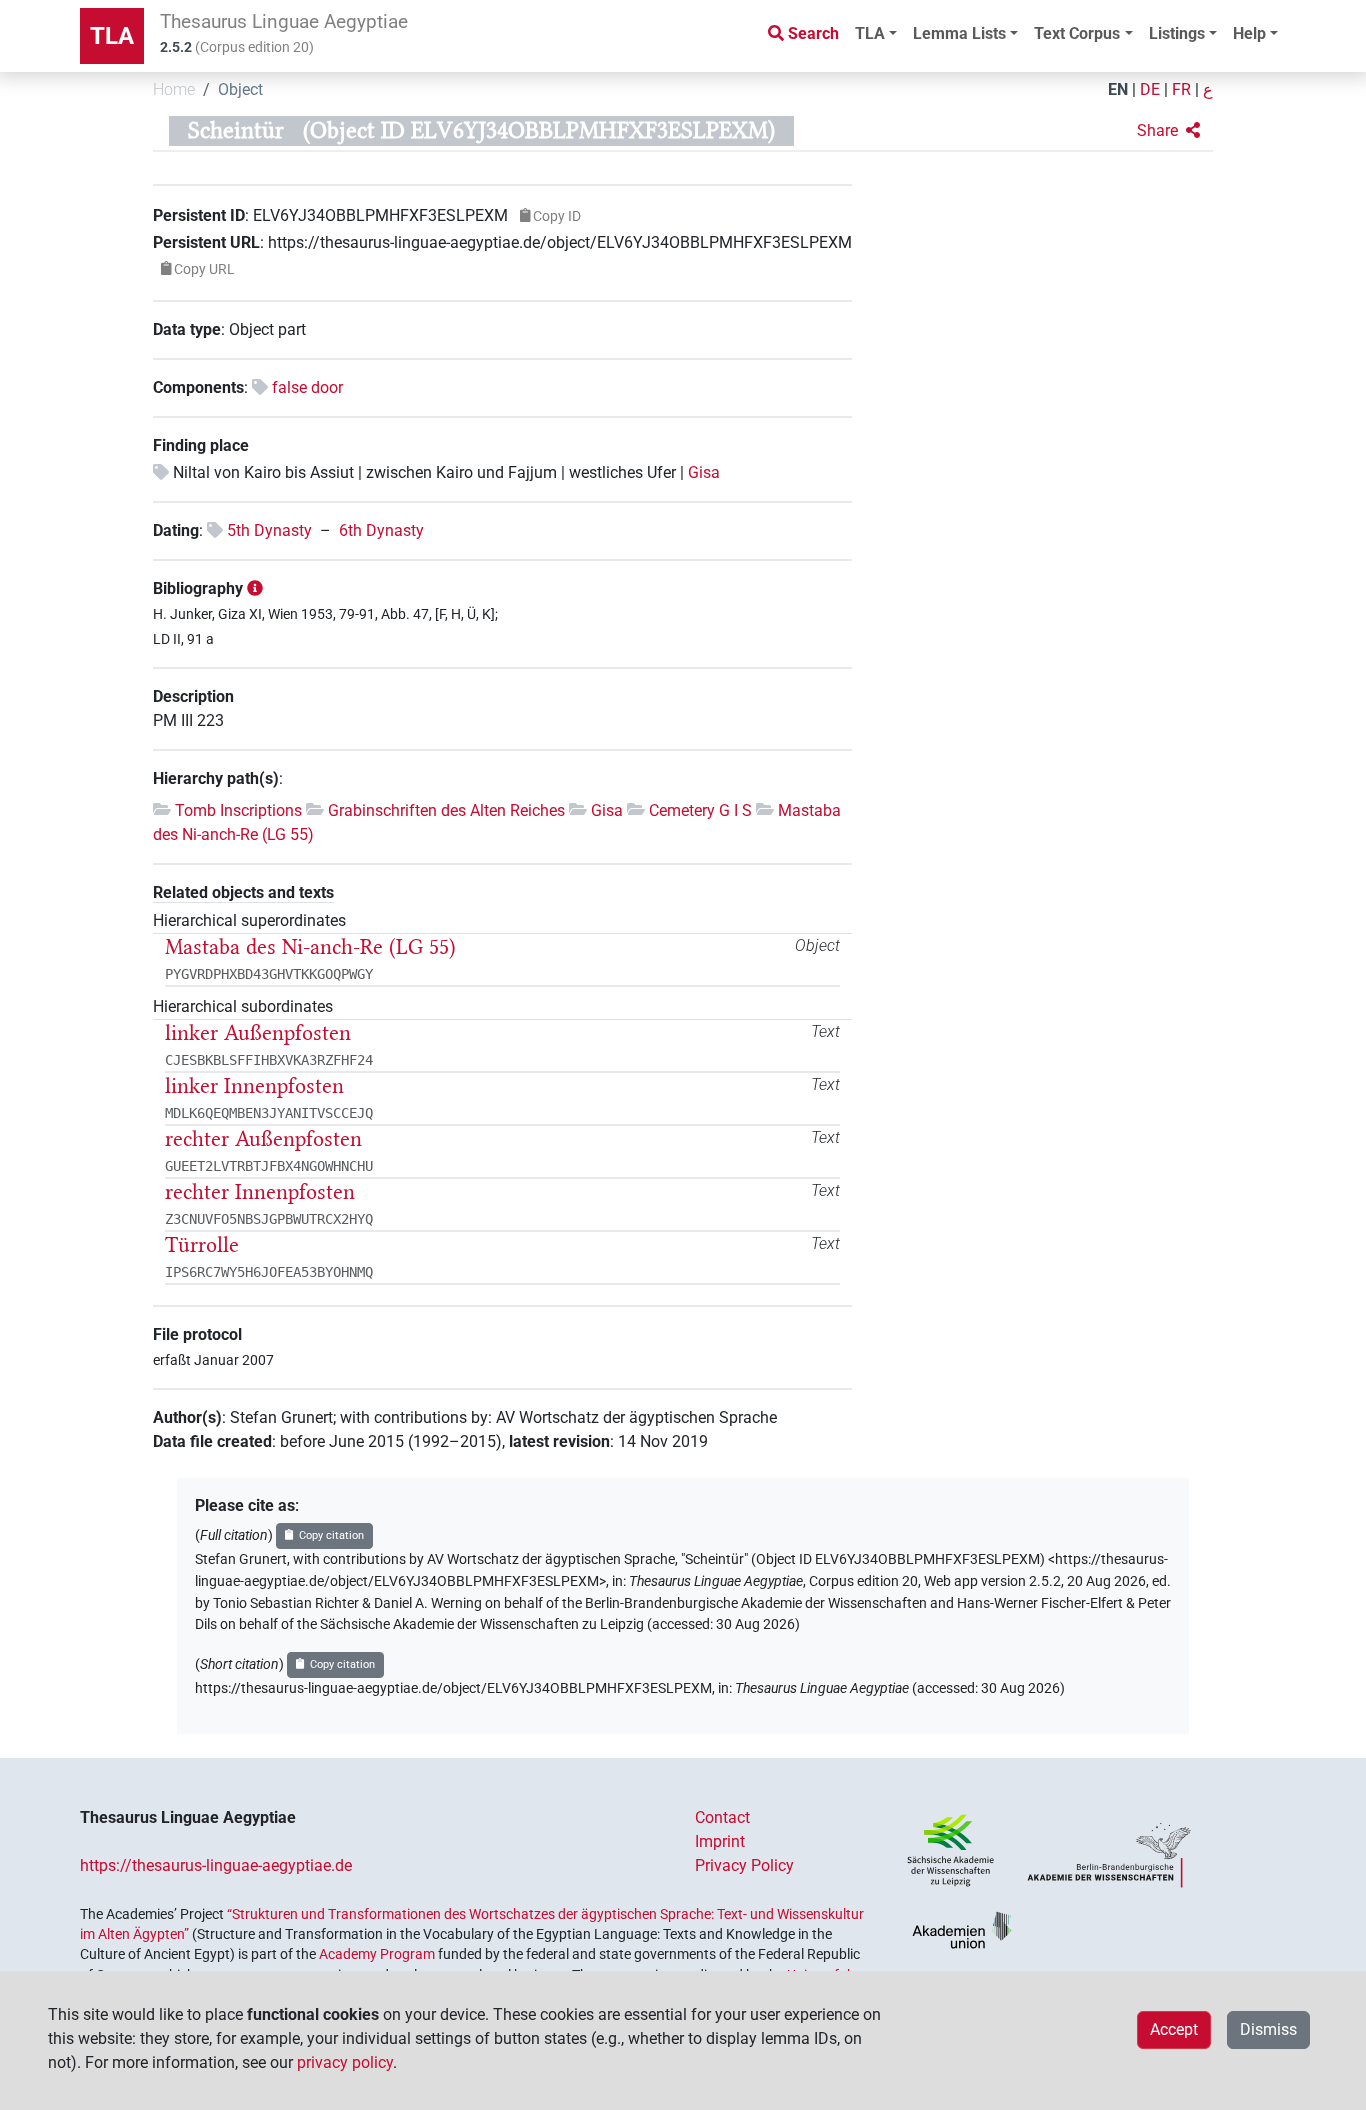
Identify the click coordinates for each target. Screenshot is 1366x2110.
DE (1150, 89)
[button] (1168, 131)
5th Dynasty (269, 530)
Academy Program (377, 1954)
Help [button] (1249, 33)
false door (307, 387)
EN (1118, 89)
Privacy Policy (744, 1865)
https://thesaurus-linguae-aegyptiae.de (216, 1865)
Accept (1174, 2029)
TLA (112, 36)
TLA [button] (870, 33)
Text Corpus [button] (1077, 33)
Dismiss (1268, 2029)
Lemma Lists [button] (959, 33)
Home (174, 89)
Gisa (704, 472)
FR (1181, 89)
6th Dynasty (381, 530)
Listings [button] (1177, 33)
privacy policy (345, 2062)
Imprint (720, 1841)
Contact (722, 1817)
